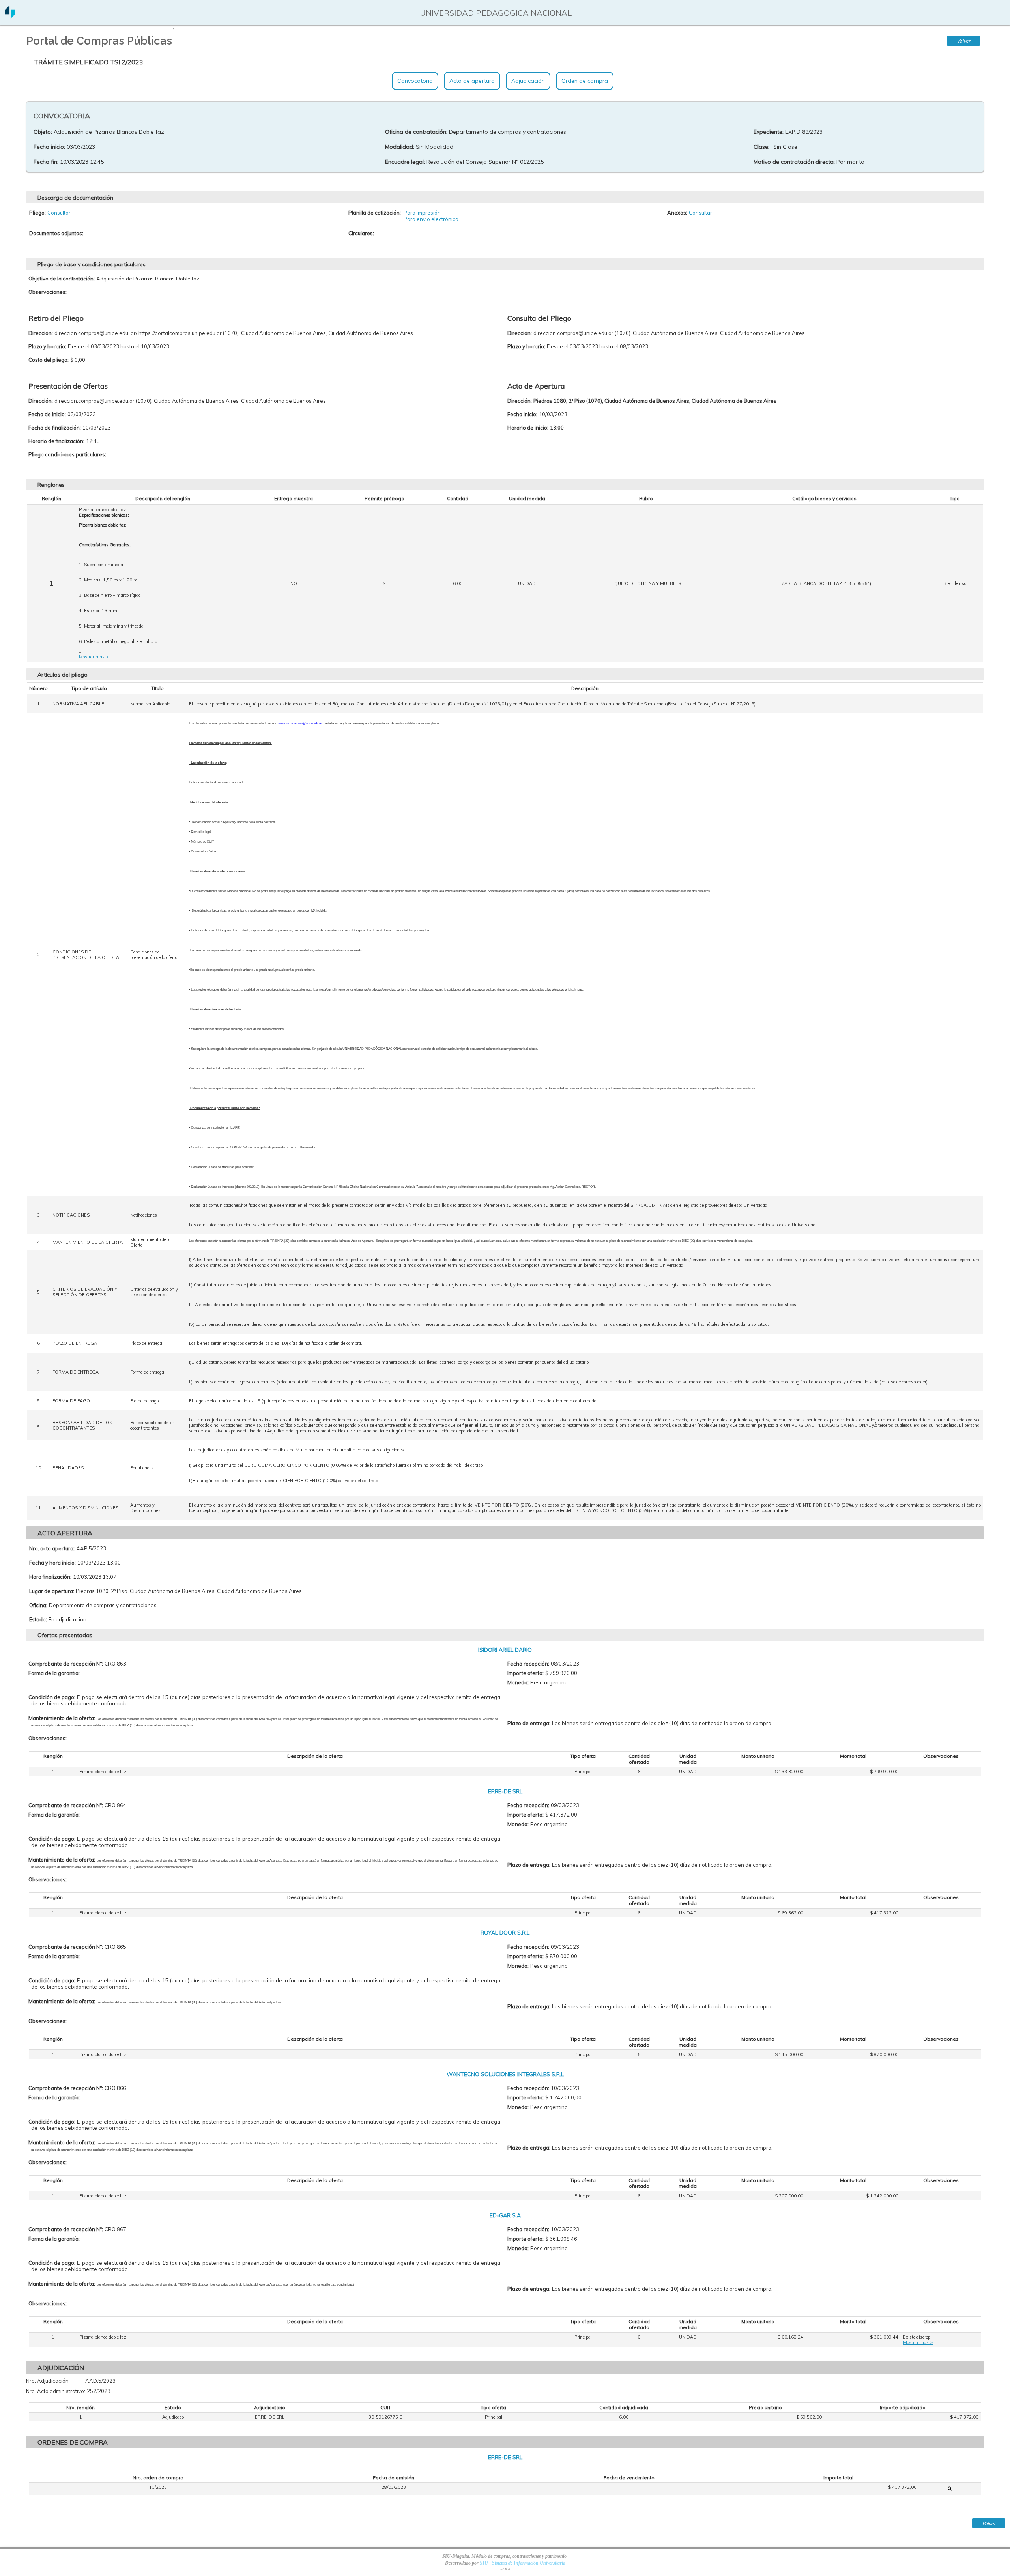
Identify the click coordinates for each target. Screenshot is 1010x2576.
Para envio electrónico (431, 219)
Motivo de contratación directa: (794, 162)
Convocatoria (415, 81)
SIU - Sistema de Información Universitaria (523, 2563)
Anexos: (677, 213)
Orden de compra (585, 81)
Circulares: (361, 233)
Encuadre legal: (405, 162)
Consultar (59, 213)
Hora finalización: (50, 1577)
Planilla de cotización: (375, 213)
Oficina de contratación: (416, 132)
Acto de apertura (472, 81)
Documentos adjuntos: (56, 233)
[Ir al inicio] (10, 16)
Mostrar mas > (94, 657)
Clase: (761, 147)
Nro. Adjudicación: (48, 2381)
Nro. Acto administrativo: (56, 2391)
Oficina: (38, 1605)
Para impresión (422, 213)
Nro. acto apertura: (52, 1548)
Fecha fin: (46, 162)
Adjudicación (528, 81)
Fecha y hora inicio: (52, 1563)
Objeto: (43, 132)
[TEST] (950, 2488)
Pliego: (37, 213)
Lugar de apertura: (52, 1591)
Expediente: (769, 132)
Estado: (38, 1619)
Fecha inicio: (49, 147)
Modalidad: (400, 147)
